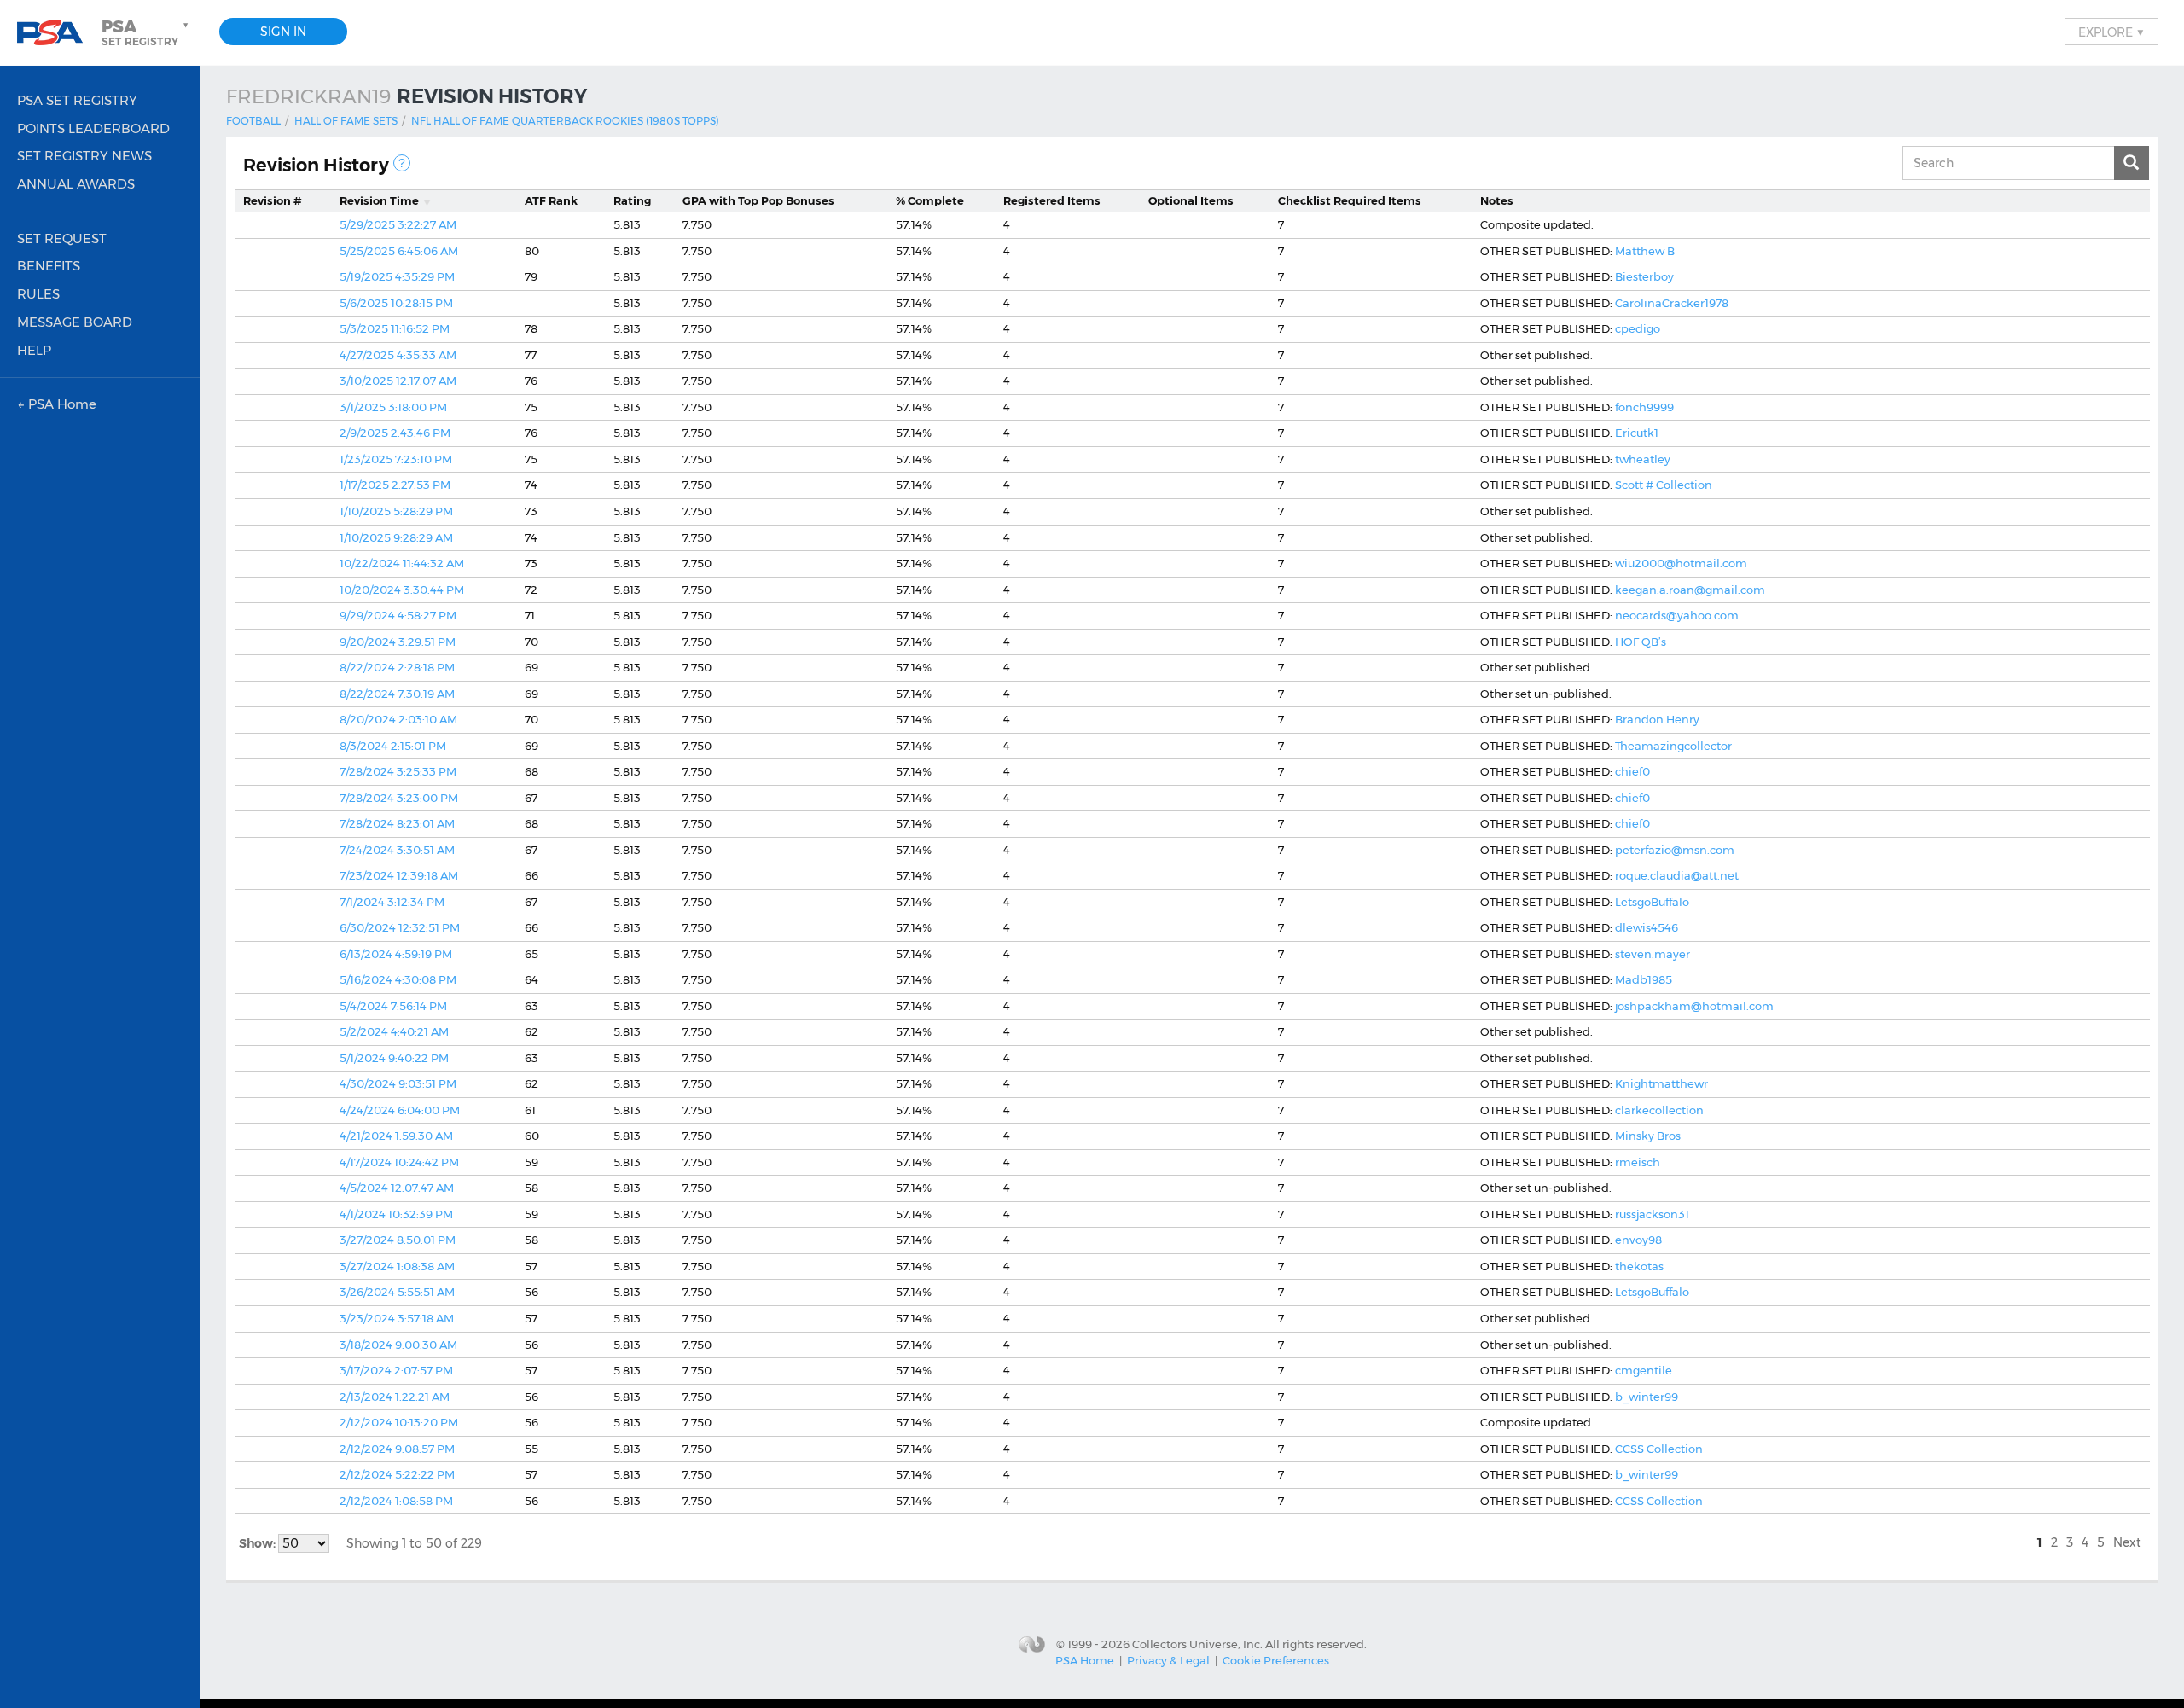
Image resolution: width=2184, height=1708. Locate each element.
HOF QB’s (1641, 642)
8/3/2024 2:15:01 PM (393, 746)
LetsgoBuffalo (1652, 902)
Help (34, 350)
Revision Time (379, 200)
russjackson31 (1652, 1214)
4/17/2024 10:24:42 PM (399, 1162)
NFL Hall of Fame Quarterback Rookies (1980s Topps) (565, 121)
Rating (632, 200)
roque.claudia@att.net (1677, 875)
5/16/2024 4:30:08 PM (398, 979)
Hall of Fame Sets (346, 121)
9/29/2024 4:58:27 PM (398, 615)
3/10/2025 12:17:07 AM (398, 381)
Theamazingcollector (1673, 746)
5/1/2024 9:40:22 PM (394, 1058)
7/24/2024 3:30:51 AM (397, 850)
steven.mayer (1653, 954)
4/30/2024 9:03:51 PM (398, 1083)
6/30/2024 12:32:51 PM (400, 927)
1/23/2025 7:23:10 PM (396, 459)
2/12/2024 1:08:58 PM (396, 1501)
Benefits (49, 266)
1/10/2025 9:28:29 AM (396, 537)
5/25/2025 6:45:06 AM (399, 251)
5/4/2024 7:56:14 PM (393, 1006)
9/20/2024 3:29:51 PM (398, 642)
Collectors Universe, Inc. (1197, 1643)
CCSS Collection (1659, 1449)
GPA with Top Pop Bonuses (758, 200)
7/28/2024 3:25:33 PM (398, 771)
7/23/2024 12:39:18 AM (399, 875)
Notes (1497, 200)
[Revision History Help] (402, 163)
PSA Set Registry (77, 100)
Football (253, 121)
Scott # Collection (1664, 485)
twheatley (1643, 459)
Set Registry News (84, 156)
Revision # (273, 200)
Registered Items (1052, 200)
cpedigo (1638, 328)
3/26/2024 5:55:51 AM (397, 1292)
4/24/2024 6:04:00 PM (400, 1110)
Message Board (75, 322)
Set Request (62, 238)
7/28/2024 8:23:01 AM (397, 823)
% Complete (930, 200)
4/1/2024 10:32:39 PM (396, 1214)
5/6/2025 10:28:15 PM (396, 303)
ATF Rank (551, 200)
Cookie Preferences (1276, 1660)
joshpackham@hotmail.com (1694, 1006)
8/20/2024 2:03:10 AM (398, 719)
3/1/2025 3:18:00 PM (393, 407)
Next (2127, 1542)
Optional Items (1191, 200)
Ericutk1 (1637, 433)
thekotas (1639, 1266)
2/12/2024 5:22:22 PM (397, 1474)
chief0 (1632, 771)
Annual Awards (76, 184)
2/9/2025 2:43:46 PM (395, 433)
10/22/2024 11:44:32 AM (402, 563)
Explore (2111, 32)
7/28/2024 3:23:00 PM (399, 798)
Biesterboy (1644, 276)
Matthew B (1645, 251)
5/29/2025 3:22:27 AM (398, 224)
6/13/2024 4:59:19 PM (396, 954)
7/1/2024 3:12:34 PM (392, 902)
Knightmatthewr (1661, 1083)
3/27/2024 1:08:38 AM (397, 1266)
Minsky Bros (1648, 1136)
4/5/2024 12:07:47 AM (397, 1188)
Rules (38, 294)
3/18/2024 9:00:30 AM (398, 1345)
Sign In (283, 32)
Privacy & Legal (1168, 1660)
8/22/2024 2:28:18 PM (397, 667)
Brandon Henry (1657, 719)
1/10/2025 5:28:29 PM (396, 511)
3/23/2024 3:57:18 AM (397, 1318)
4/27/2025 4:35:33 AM (398, 355)
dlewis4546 (1647, 927)
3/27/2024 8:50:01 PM (398, 1240)
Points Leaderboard (93, 128)
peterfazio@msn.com (1675, 850)
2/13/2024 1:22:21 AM (395, 1397)
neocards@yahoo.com (1677, 615)
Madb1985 (1644, 979)
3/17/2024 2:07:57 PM (396, 1370)
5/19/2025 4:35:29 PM (397, 276)
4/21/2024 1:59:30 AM (396, 1136)
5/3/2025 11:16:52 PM (395, 328)
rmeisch (1638, 1162)
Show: (258, 1543)
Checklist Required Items (1350, 200)
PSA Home (1085, 1660)
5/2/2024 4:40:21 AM (394, 1031)
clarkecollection (1659, 1110)
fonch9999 (1644, 407)
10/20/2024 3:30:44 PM (402, 590)
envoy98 (1638, 1240)
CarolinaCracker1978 (1672, 303)
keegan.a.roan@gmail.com (1690, 590)
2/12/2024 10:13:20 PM (399, 1422)
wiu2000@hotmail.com (1681, 563)
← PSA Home (57, 404)
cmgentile (1644, 1370)
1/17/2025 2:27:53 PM (395, 485)
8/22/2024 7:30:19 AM (397, 694)
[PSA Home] (56, 33)
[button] (147, 32)
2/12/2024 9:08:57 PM (397, 1449)
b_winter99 (1647, 1397)
